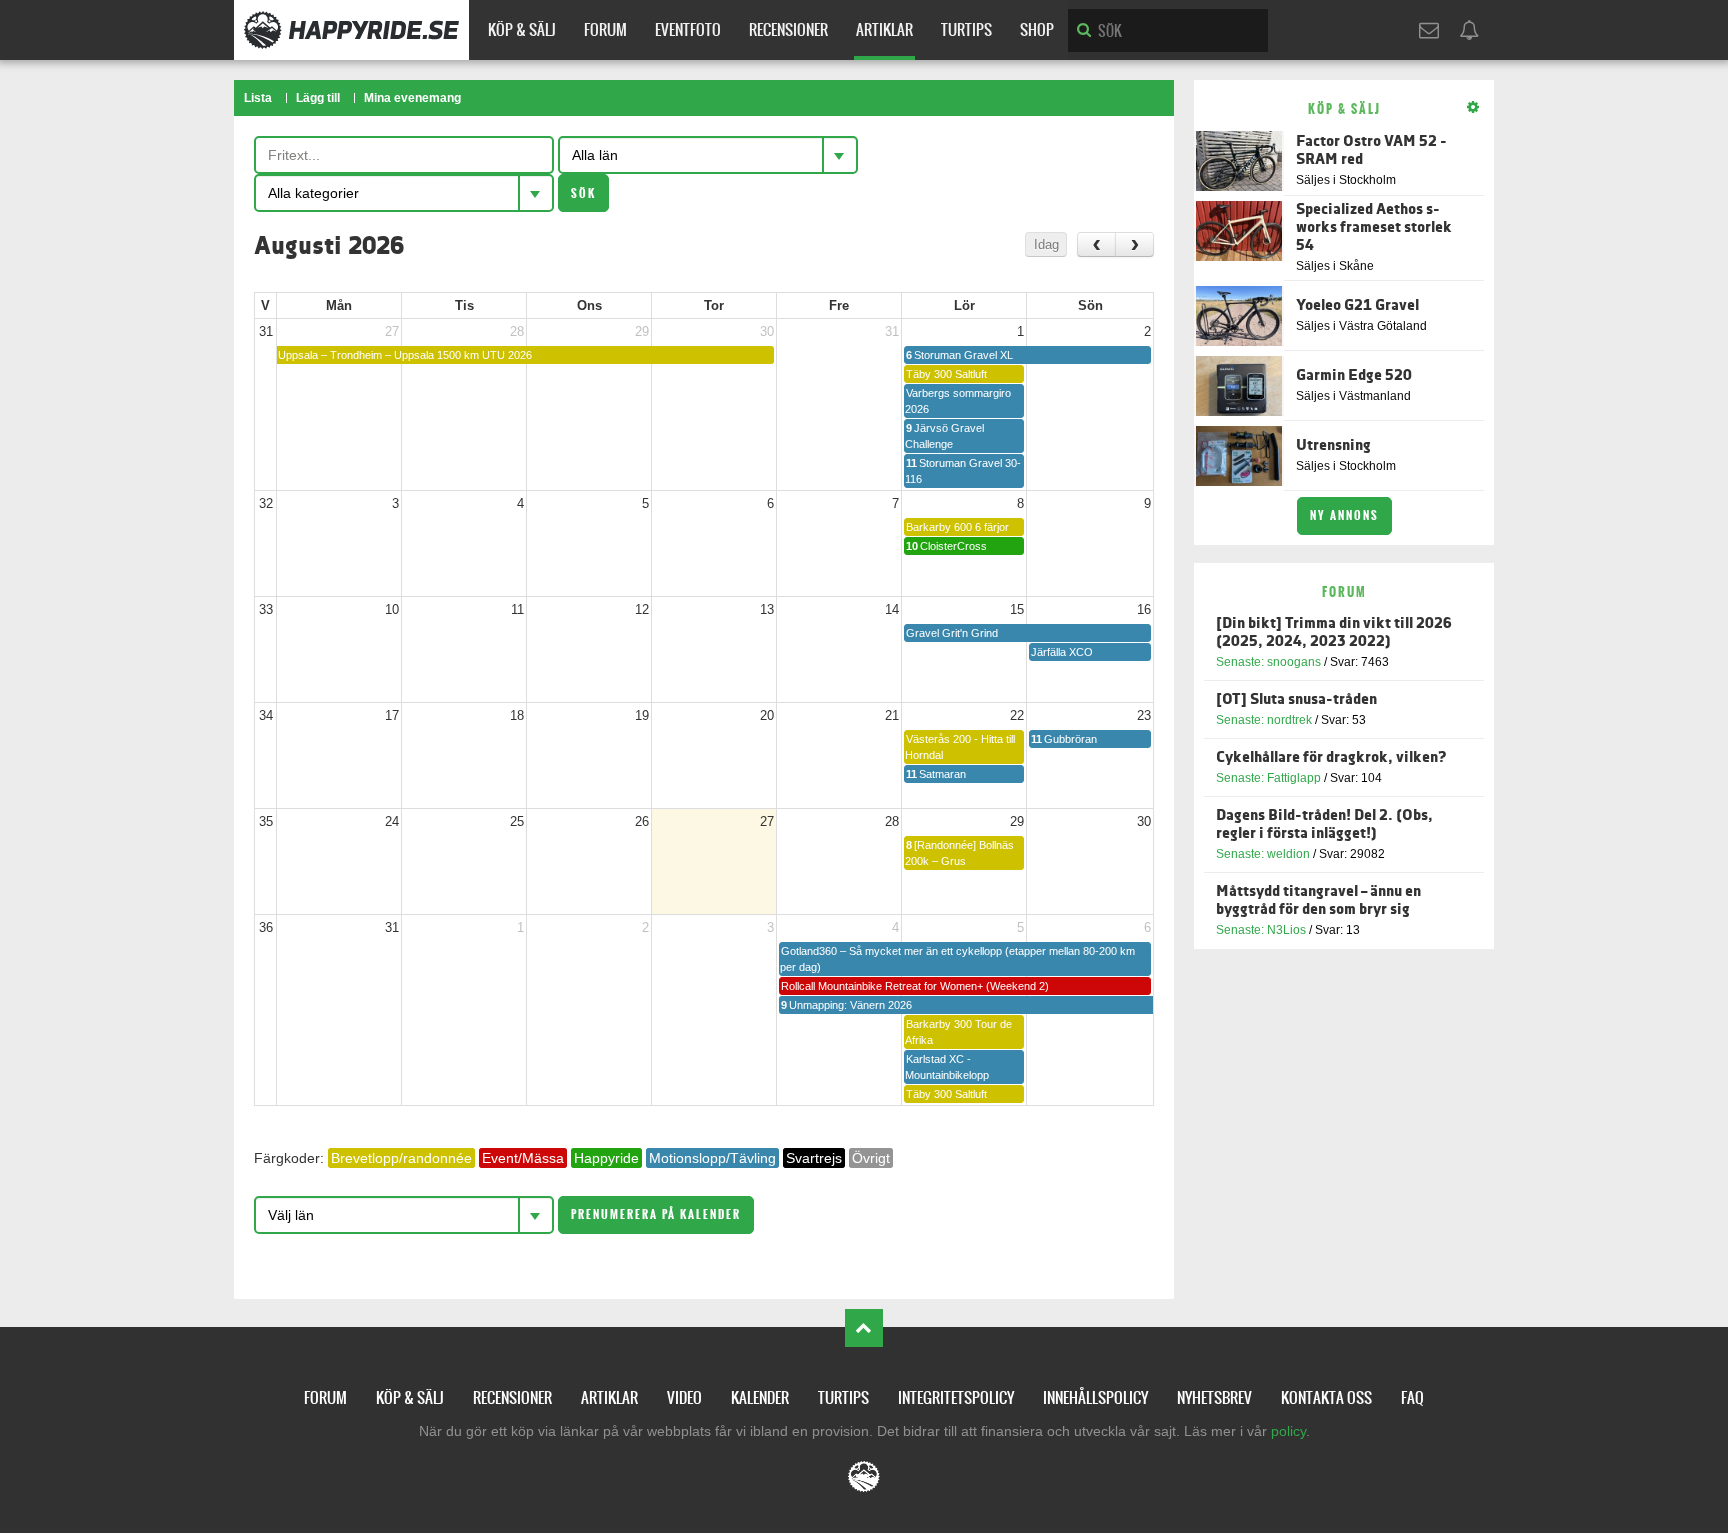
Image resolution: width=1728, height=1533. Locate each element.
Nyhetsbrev (1214, 1397)
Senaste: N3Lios (1261, 930)
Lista (258, 98)
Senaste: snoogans (1268, 662)
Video (684, 1397)
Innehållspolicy (1095, 1397)
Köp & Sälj (522, 29)
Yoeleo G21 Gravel (1357, 305)
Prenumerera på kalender (656, 1214)
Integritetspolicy (956, 1397)
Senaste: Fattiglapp (1268, 778)
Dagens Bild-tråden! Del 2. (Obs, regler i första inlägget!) (1324, 824)
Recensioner (788, 29)
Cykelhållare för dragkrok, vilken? (1331, 757)
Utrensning (1333, 445)
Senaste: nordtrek (1264, 720)
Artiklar (884, 29)
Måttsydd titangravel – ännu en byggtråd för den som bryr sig (1318, 900)
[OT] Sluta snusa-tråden (1296, 699)
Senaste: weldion (1263, 854)
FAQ (1412, 1397)
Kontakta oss (1326, 1397)
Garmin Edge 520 (1354, 375)
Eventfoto (688, 29)
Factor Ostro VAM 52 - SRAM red (1371, 150)
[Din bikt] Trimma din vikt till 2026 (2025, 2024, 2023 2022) (1334, 632)
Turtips (966, 29)
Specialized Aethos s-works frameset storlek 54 (1374, 227)
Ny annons (1344, 515)
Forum (605, 29)
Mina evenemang (412, 98)
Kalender (760, 1397)
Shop (1037, 29)
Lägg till (318, 98)
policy (1288, 1431)
